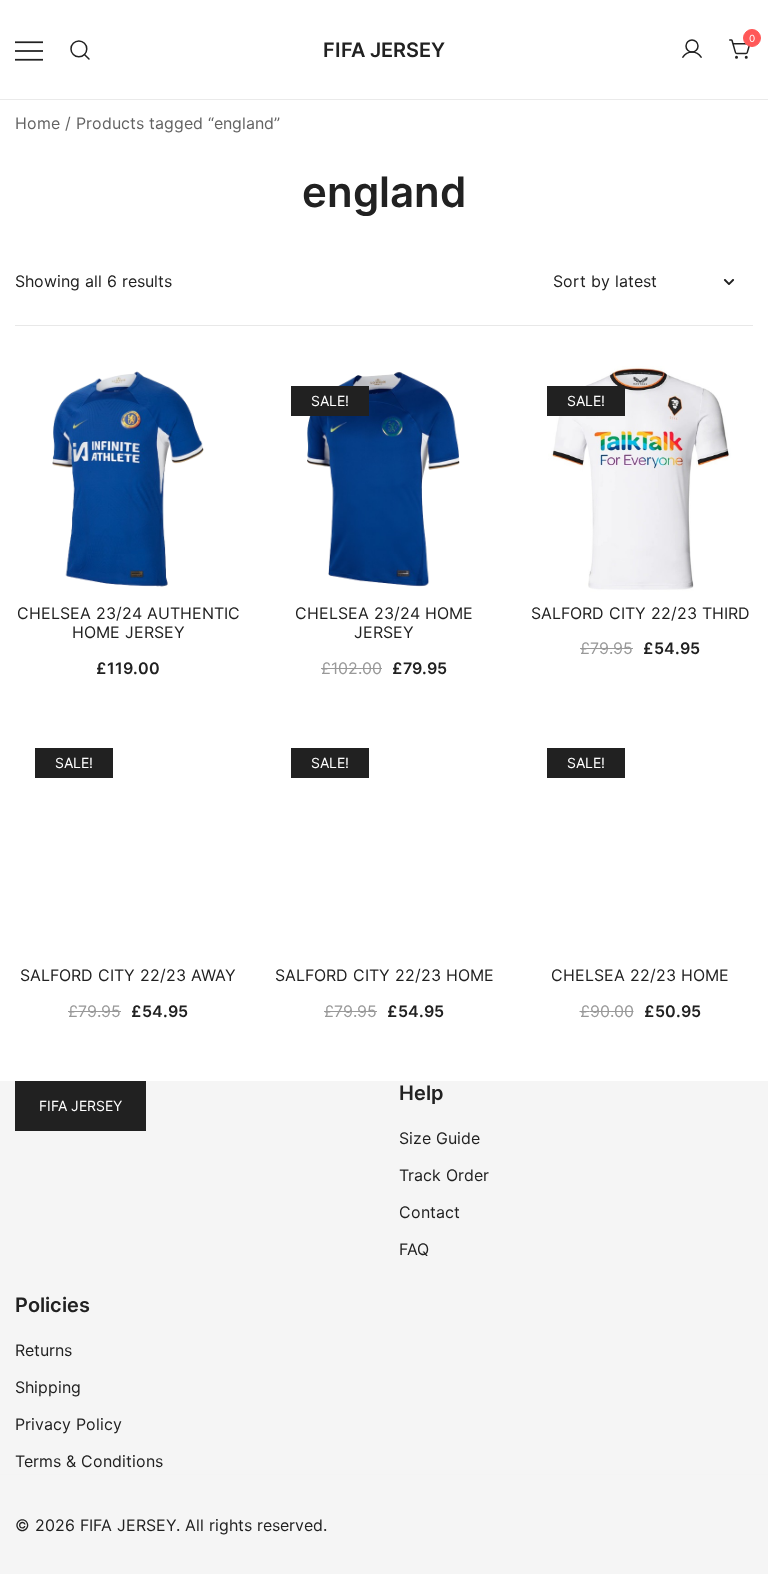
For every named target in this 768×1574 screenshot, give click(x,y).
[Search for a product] (80, 49)
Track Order (444, 1175)
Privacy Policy (68, 1424)
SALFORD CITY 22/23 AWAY (128, 975)
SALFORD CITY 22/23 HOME (384, 975)
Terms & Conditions (89, 1461)
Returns (43, 1350)
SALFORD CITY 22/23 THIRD (640, 613)
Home (37, 123)
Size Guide (439, 1138)
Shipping (48, 1387)
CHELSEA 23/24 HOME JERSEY (384, 622)
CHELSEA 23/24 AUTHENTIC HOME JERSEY (128, 622)
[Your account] (692, 50)
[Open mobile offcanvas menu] (29, 49)
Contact (429, 1212)
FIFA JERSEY (384, 50)
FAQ (414, 1249)
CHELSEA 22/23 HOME (640, 975)
